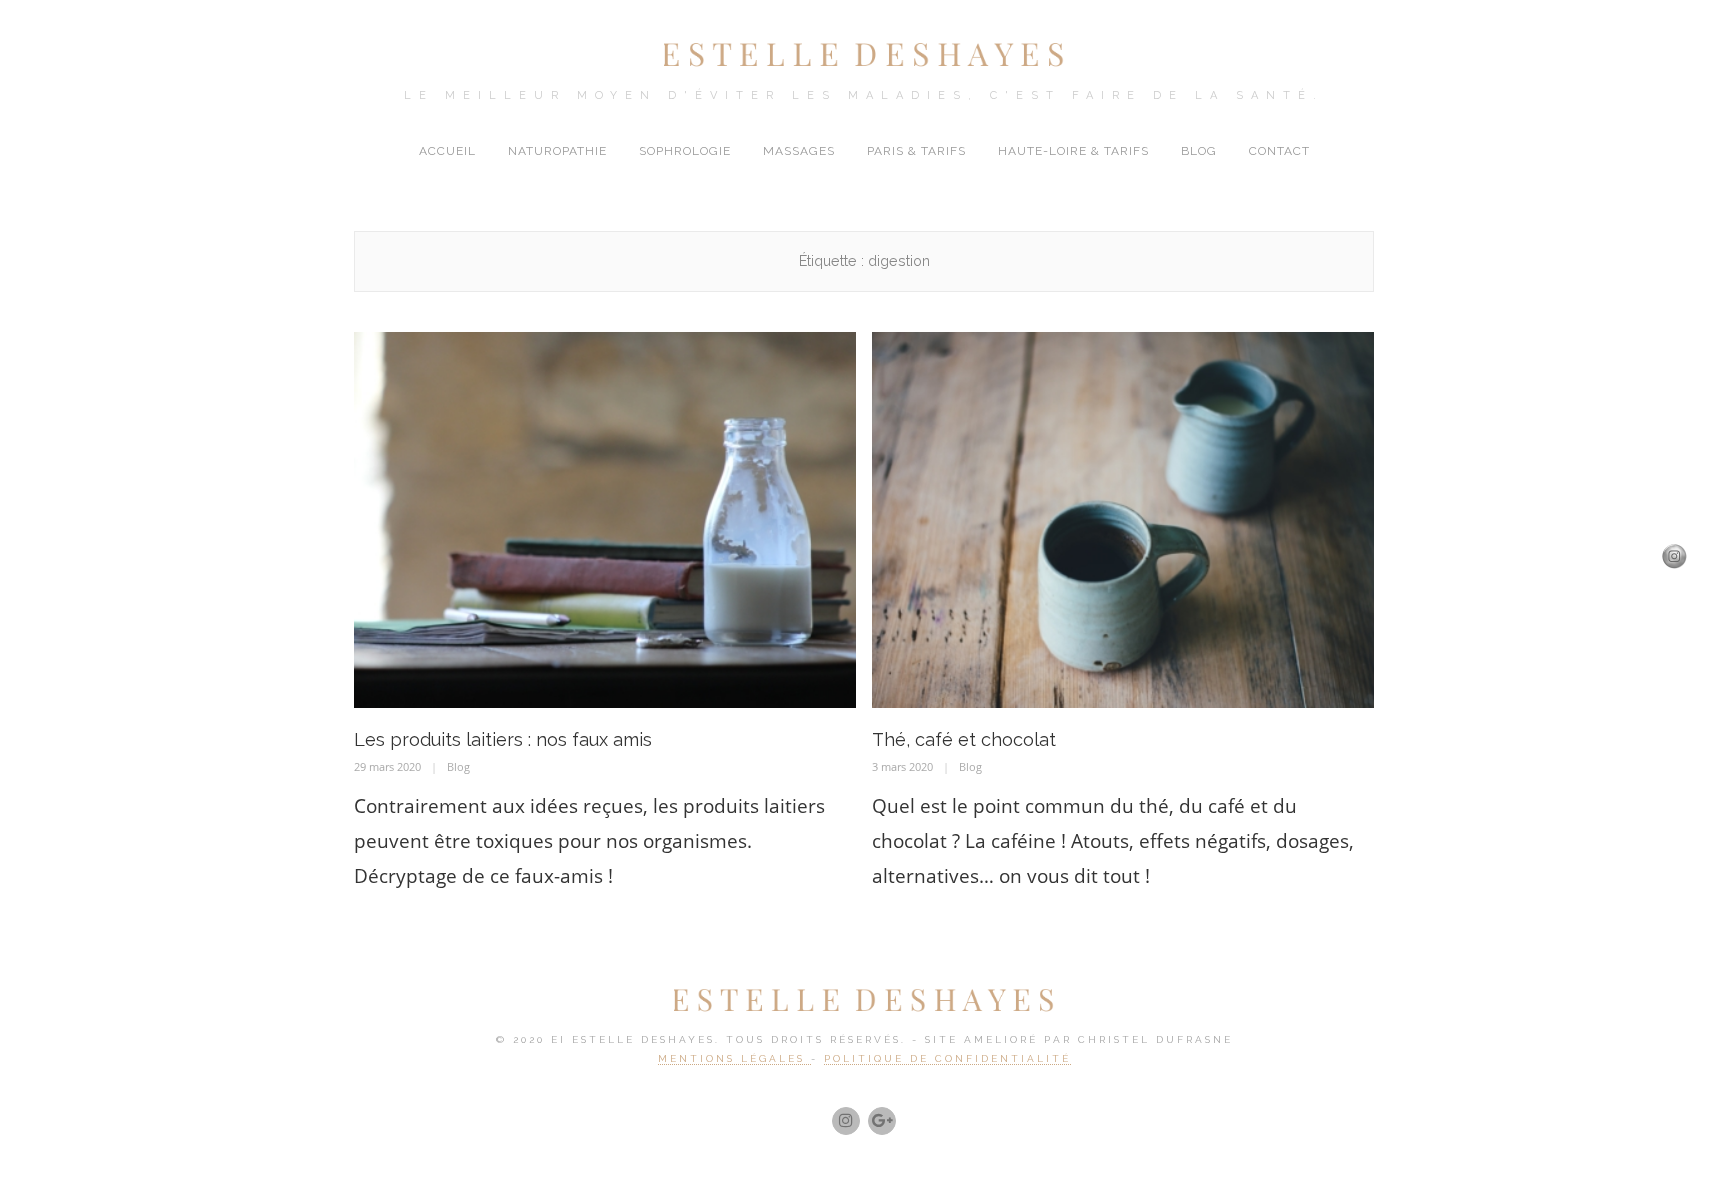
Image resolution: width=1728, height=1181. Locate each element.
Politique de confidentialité (947, 1058)
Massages (799, 151)
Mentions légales (734, 1058)
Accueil (447, 151)
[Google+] (882, 1121)
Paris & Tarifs (916, 151)
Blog (1199, 151)
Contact (1279, 151)
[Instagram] (846, 1121)
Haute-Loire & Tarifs (1073, 151)
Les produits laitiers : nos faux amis (503, 739)
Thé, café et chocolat (964, 739)
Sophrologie (685, 151)
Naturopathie (557, 151)
